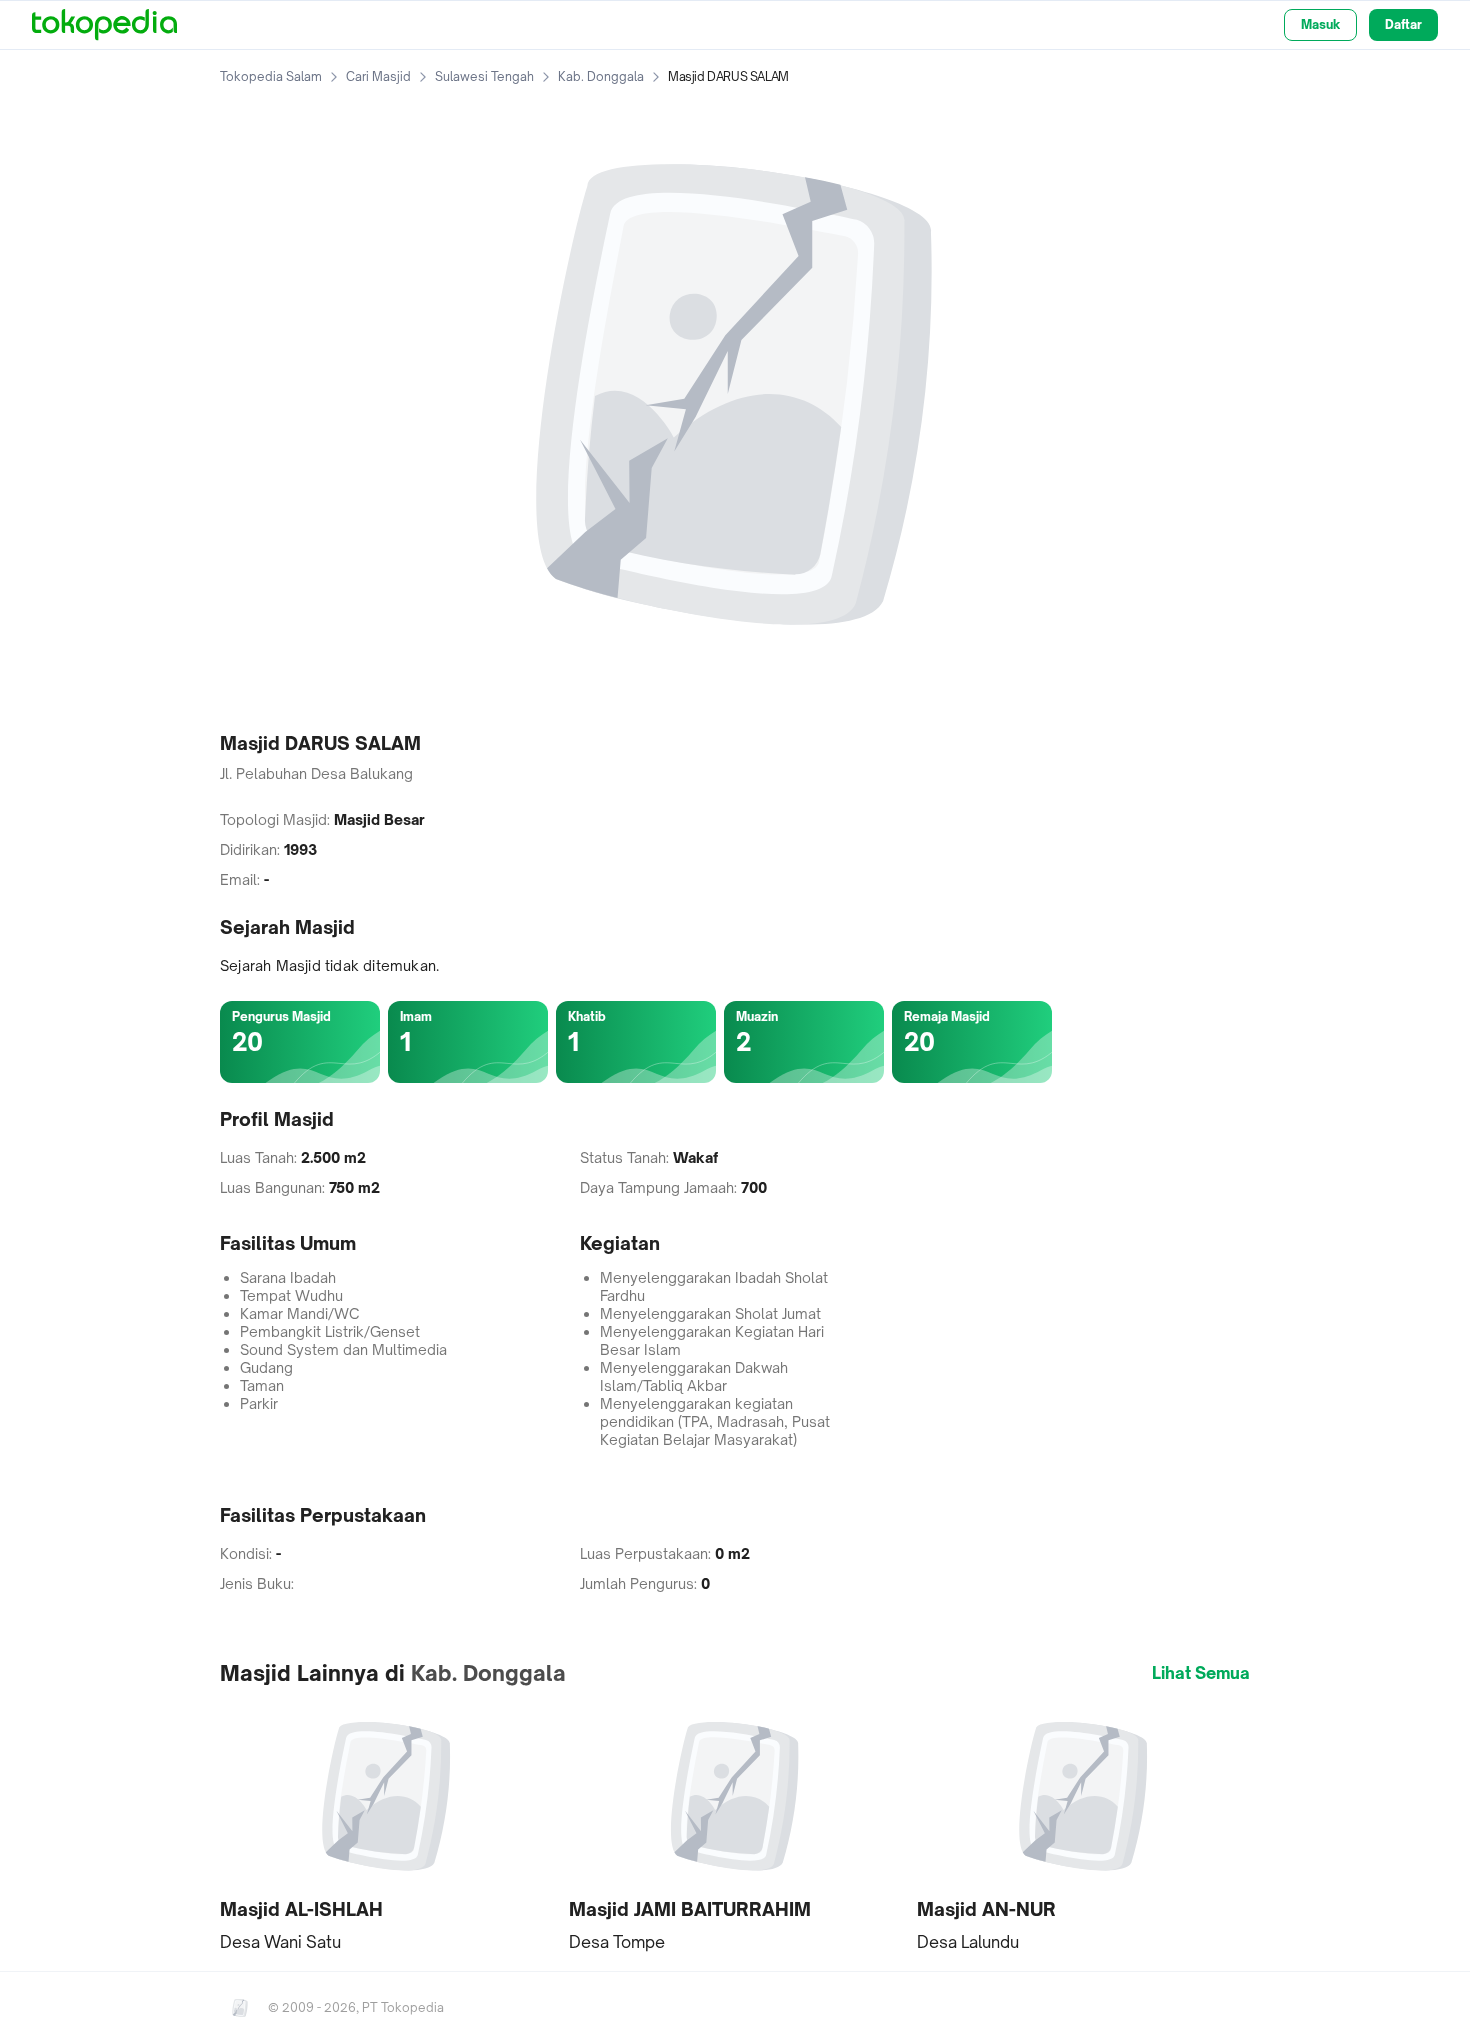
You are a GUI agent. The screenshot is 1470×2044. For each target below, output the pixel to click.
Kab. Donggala (601, 76)
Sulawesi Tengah (484, 76)
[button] (386, 1828)
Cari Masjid (378, 76)
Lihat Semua (1201, 1673)
